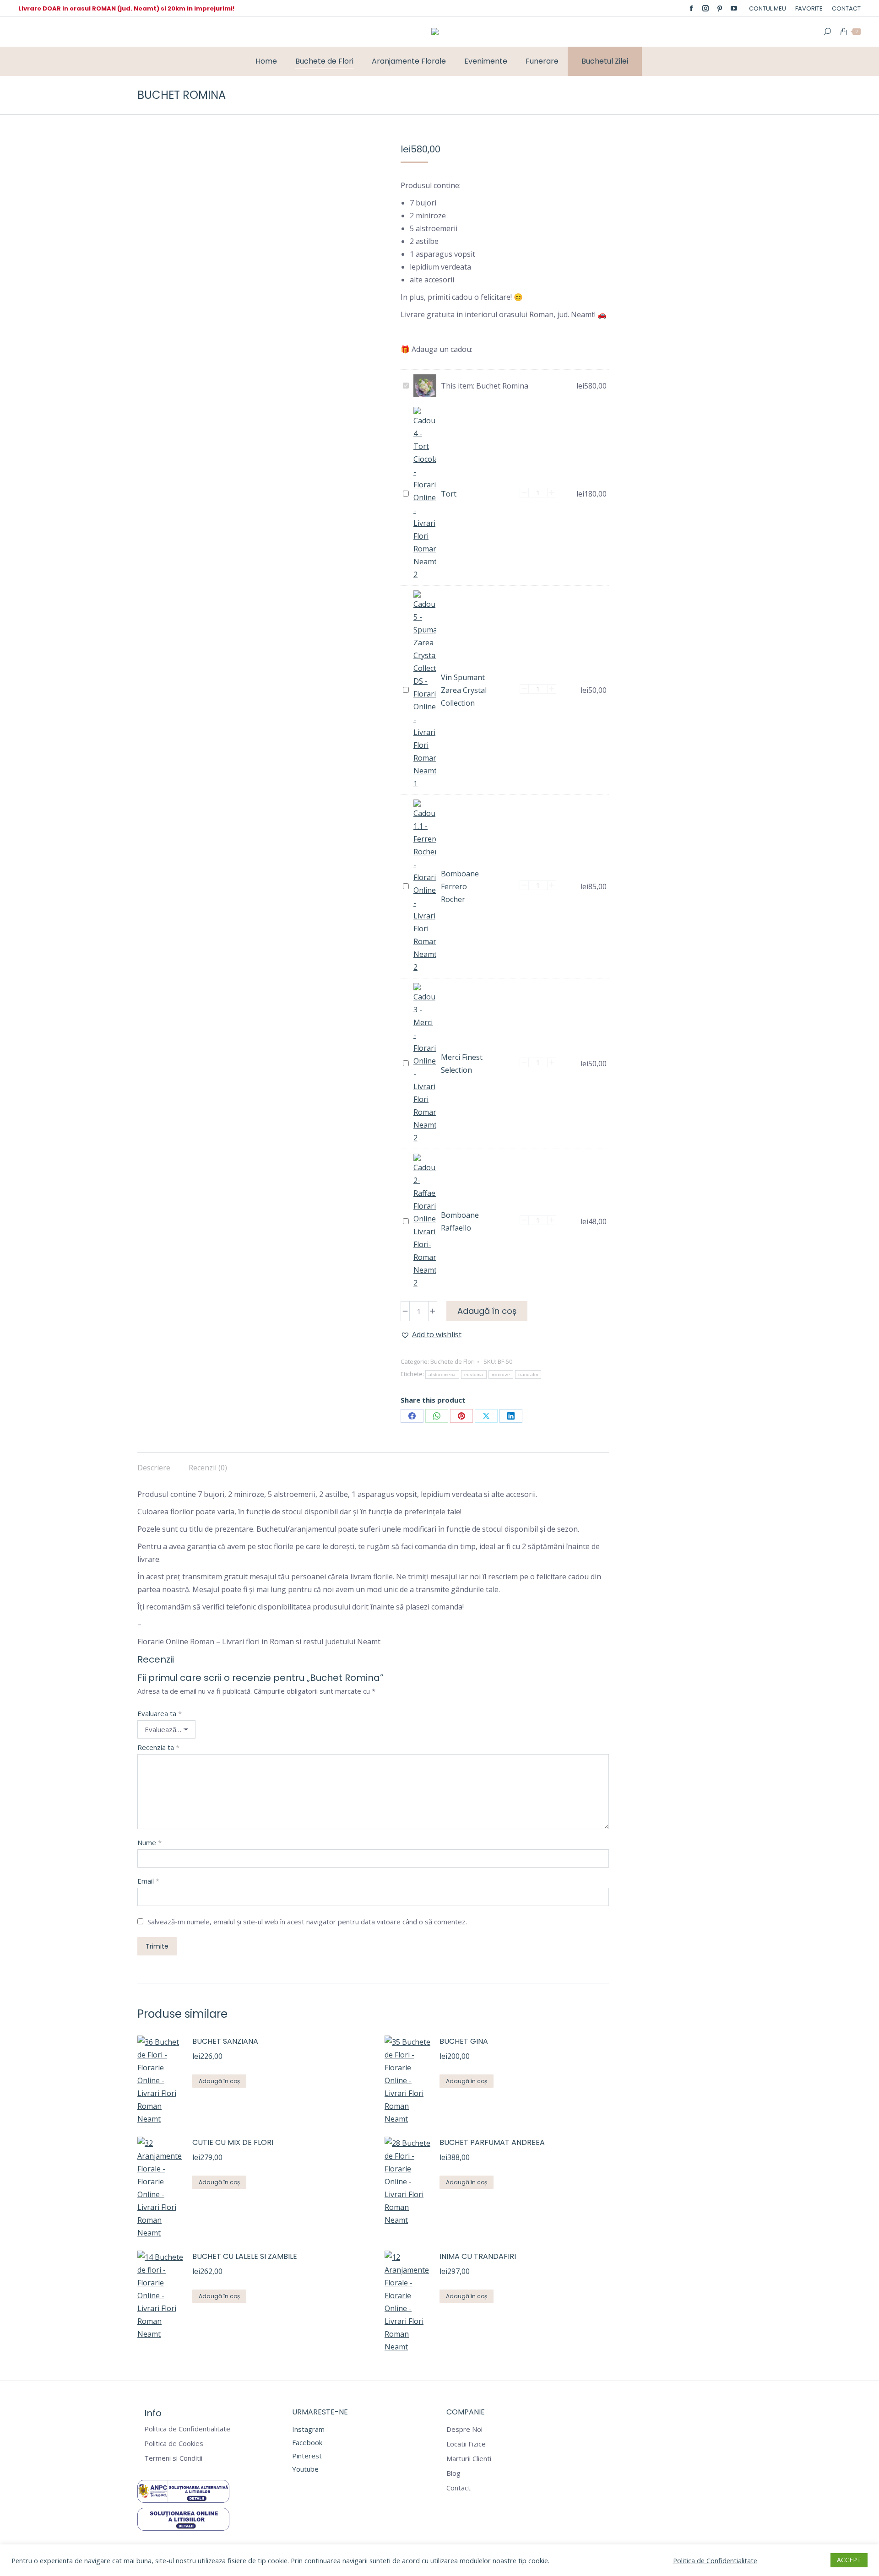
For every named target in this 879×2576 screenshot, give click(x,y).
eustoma (474, 1374)
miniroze (501, 1374)
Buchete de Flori (453, 1361)
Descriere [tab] (154, 1468)
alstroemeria (442, 1374)
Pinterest (307, 2456)
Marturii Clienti (469, 2459)
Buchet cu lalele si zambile (245, 2256)
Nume (149, 1843)
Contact (458, 2488)
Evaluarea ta (160, 1714)
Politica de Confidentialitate (187, 2429)
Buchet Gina (464, 2041)
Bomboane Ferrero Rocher (460, 886)
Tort (449, 494)
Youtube (305, 2469)
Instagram (308, 2429)
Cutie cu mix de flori (233, 2142)
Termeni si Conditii (173, 2458)
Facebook (307, 2442)
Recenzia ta (158, 1747)
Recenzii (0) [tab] (208, 1468)
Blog (453, 2473)
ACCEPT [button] (849, 2560)
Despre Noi (464, 2429)
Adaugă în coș (487, 1311)
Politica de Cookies (174, 2444)
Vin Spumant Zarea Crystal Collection (464, 690)
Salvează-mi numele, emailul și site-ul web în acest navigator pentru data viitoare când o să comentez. (307, 1922)
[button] (431, 1334)
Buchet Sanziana (225, 2041)
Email (148, 1881)
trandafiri (528, 1374)
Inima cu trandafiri (478, 2256)
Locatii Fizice (466, 2444)
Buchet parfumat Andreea (492, 2142)
